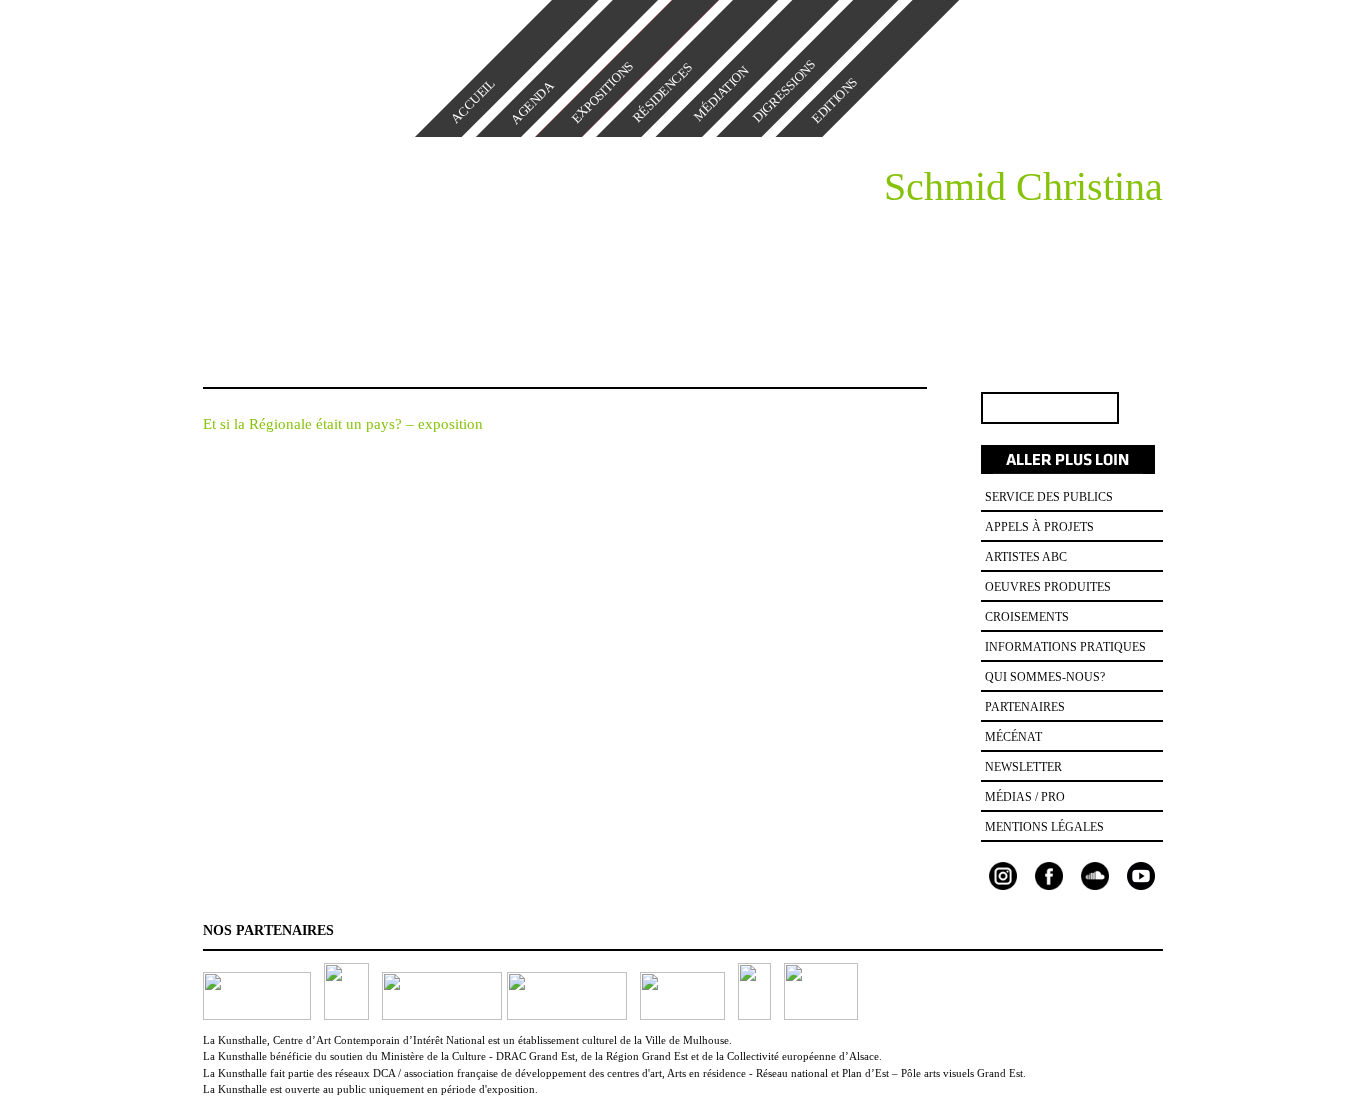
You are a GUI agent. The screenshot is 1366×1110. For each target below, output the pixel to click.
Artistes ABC (1026, 557)
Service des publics (1049, 497)
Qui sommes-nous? (1045, 677)
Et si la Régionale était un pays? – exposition (343, 424)
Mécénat (1013, 737)
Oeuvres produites (1048, 587)
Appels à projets (1039, 527)
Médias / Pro (1025, 797)
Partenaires (1025, 707)
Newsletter (1023, 767)
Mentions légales (1044, 827)
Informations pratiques (1065, 647)
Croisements (1027, 617)
